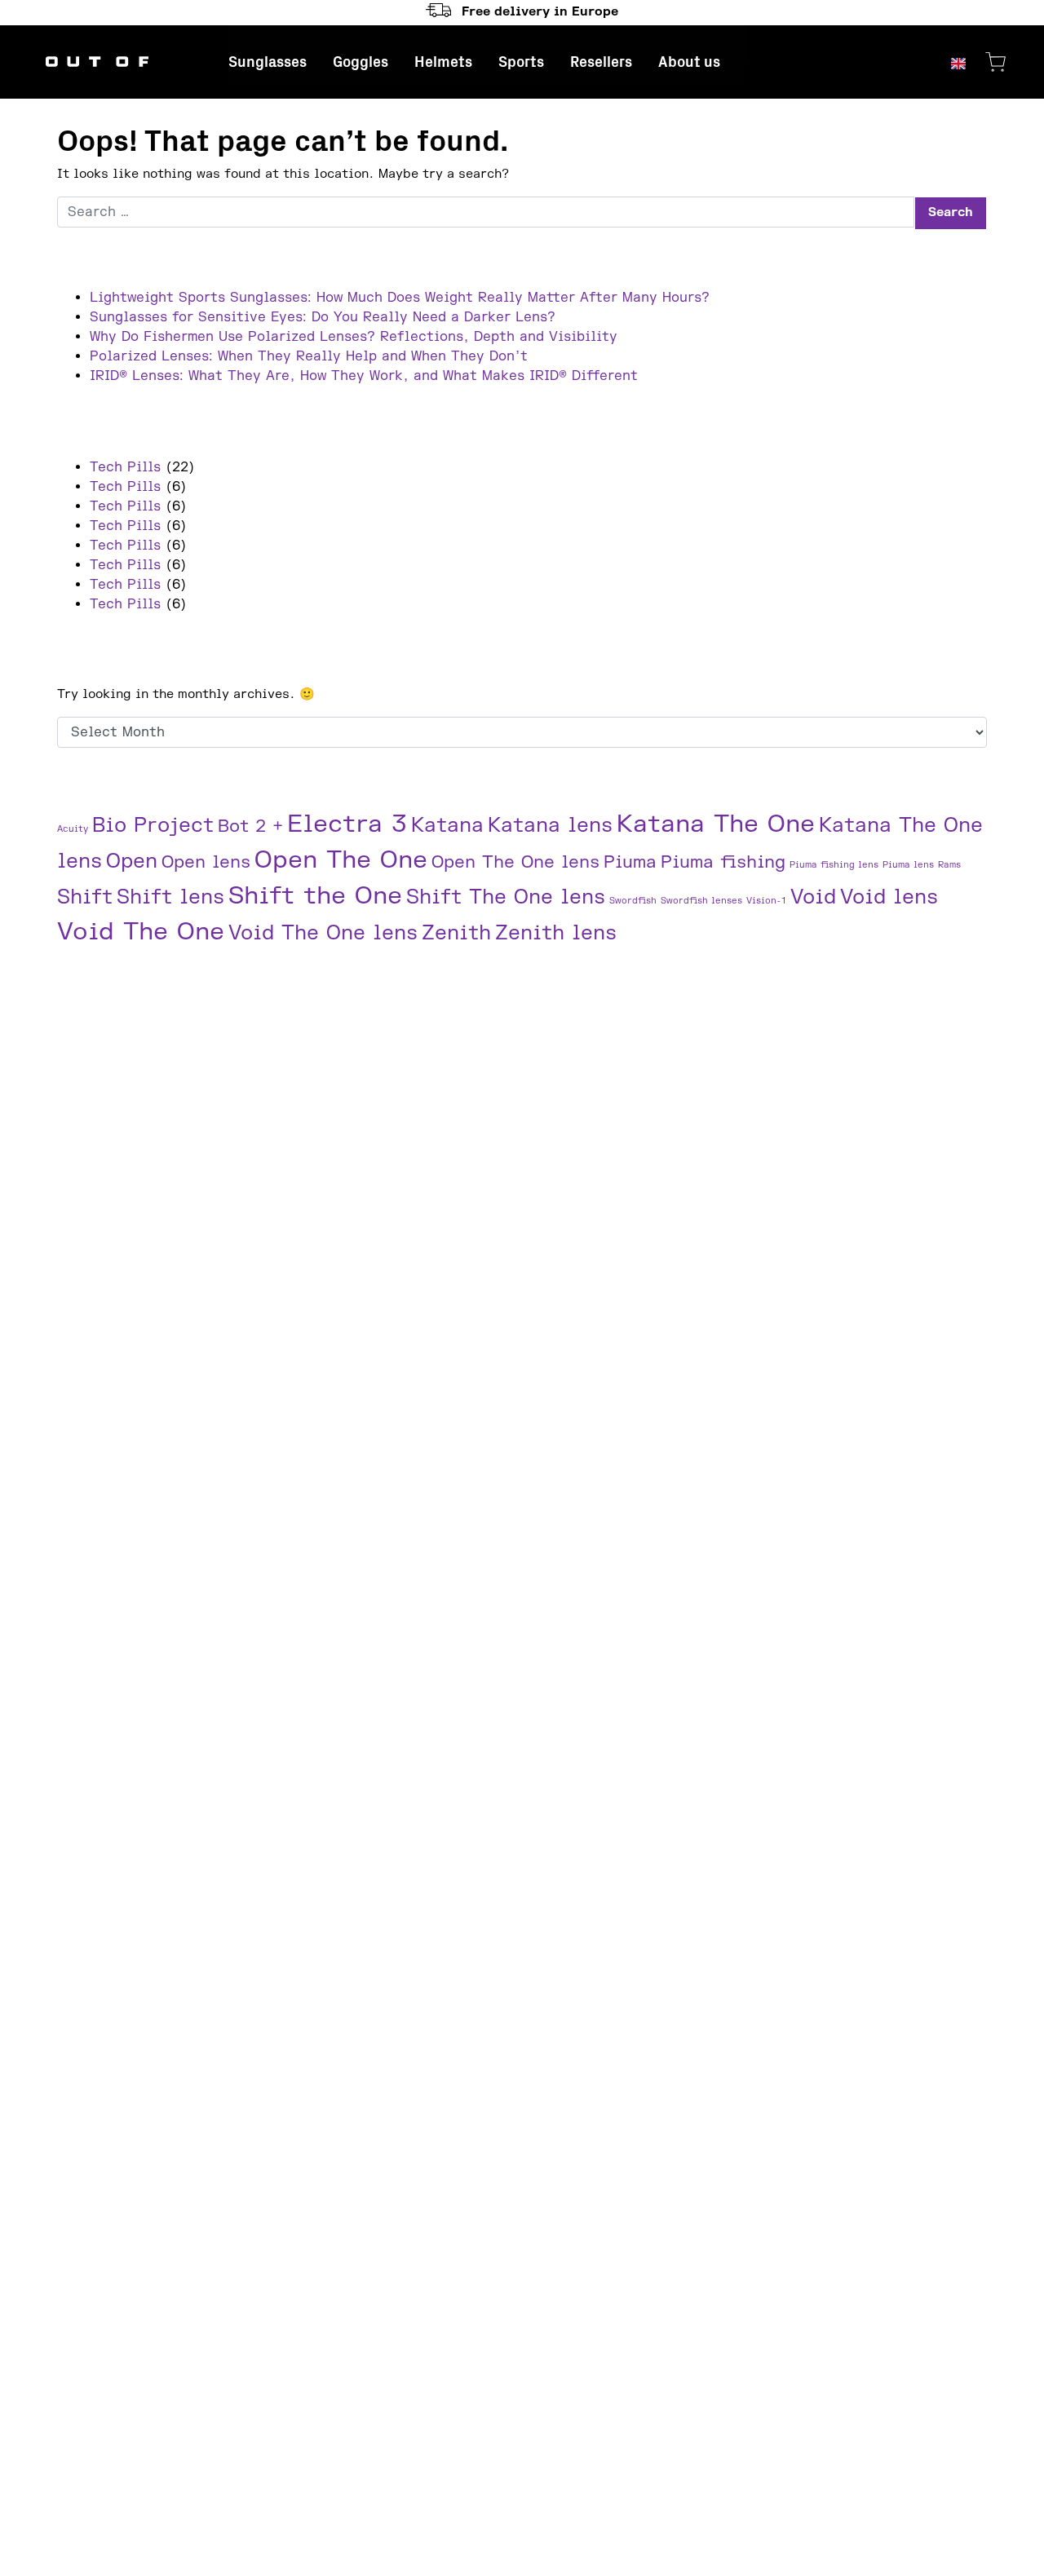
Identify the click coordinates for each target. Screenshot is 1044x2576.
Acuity (73, 829)
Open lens (206, 862)
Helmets (443, 62)
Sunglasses (268, 62)
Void (813, 897)
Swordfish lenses (701, 901)
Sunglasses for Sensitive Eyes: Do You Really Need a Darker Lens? (323, 317)
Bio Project (153, 826)
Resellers (601, 62)
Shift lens (170, 897)
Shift (85, 897)
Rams (949, 865)
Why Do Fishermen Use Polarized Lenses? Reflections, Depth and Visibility (354, 337)
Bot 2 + (250, 826)
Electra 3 (347, 824)
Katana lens (550, 826)
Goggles (361, 62)
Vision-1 (766, 901)
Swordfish (633, 901)
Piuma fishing (723, 862)
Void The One (141, 932)
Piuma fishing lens (834, 865)
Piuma (630, 862)
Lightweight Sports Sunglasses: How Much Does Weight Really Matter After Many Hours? (400, 298)
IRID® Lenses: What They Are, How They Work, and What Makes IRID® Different (364, 376)
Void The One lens (323, 933)
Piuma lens (908, 865)
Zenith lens (556, 933)
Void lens (889, 897)
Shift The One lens (506, 897)
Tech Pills (125, 467)
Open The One (341, 860)
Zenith (456, 933)
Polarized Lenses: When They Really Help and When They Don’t (309, 356)
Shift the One (315, 896)
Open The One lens (515, 862)
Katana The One (716, 824)
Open (132, 862)
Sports (521, 62)
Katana (447, 826)
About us (689, 62)
